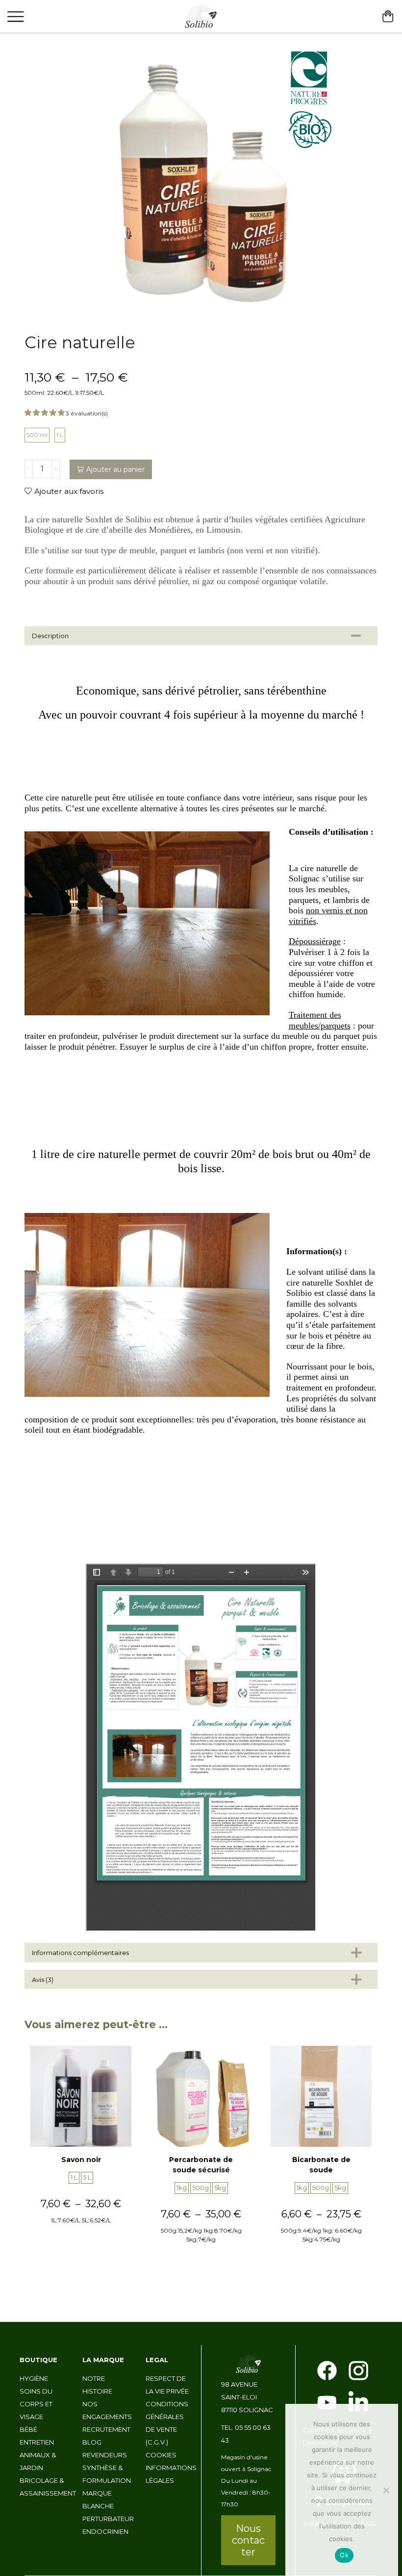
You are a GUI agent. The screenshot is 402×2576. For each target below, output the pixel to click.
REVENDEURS (105, 2455)
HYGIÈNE (34, 2378)
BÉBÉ (28, 2429)
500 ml (37, 435)
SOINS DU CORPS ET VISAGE (36, 2404)
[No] (386, 2490)
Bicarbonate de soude (321, 2165)
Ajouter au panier (115, 469)
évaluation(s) (87, 413)
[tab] (201, 636)
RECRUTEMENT (106, 2429)
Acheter (81, 2240)
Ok (344, 2555)
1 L (60, 435)
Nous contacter (248, 2540)
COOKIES (161, 2455)
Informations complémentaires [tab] (80, 1953)
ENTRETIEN (37, 2442)
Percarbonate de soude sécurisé (201, 2165)
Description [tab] (50, 636)
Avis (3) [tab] (43, 1980)
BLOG (92, 2442)
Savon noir (81, 2160)
